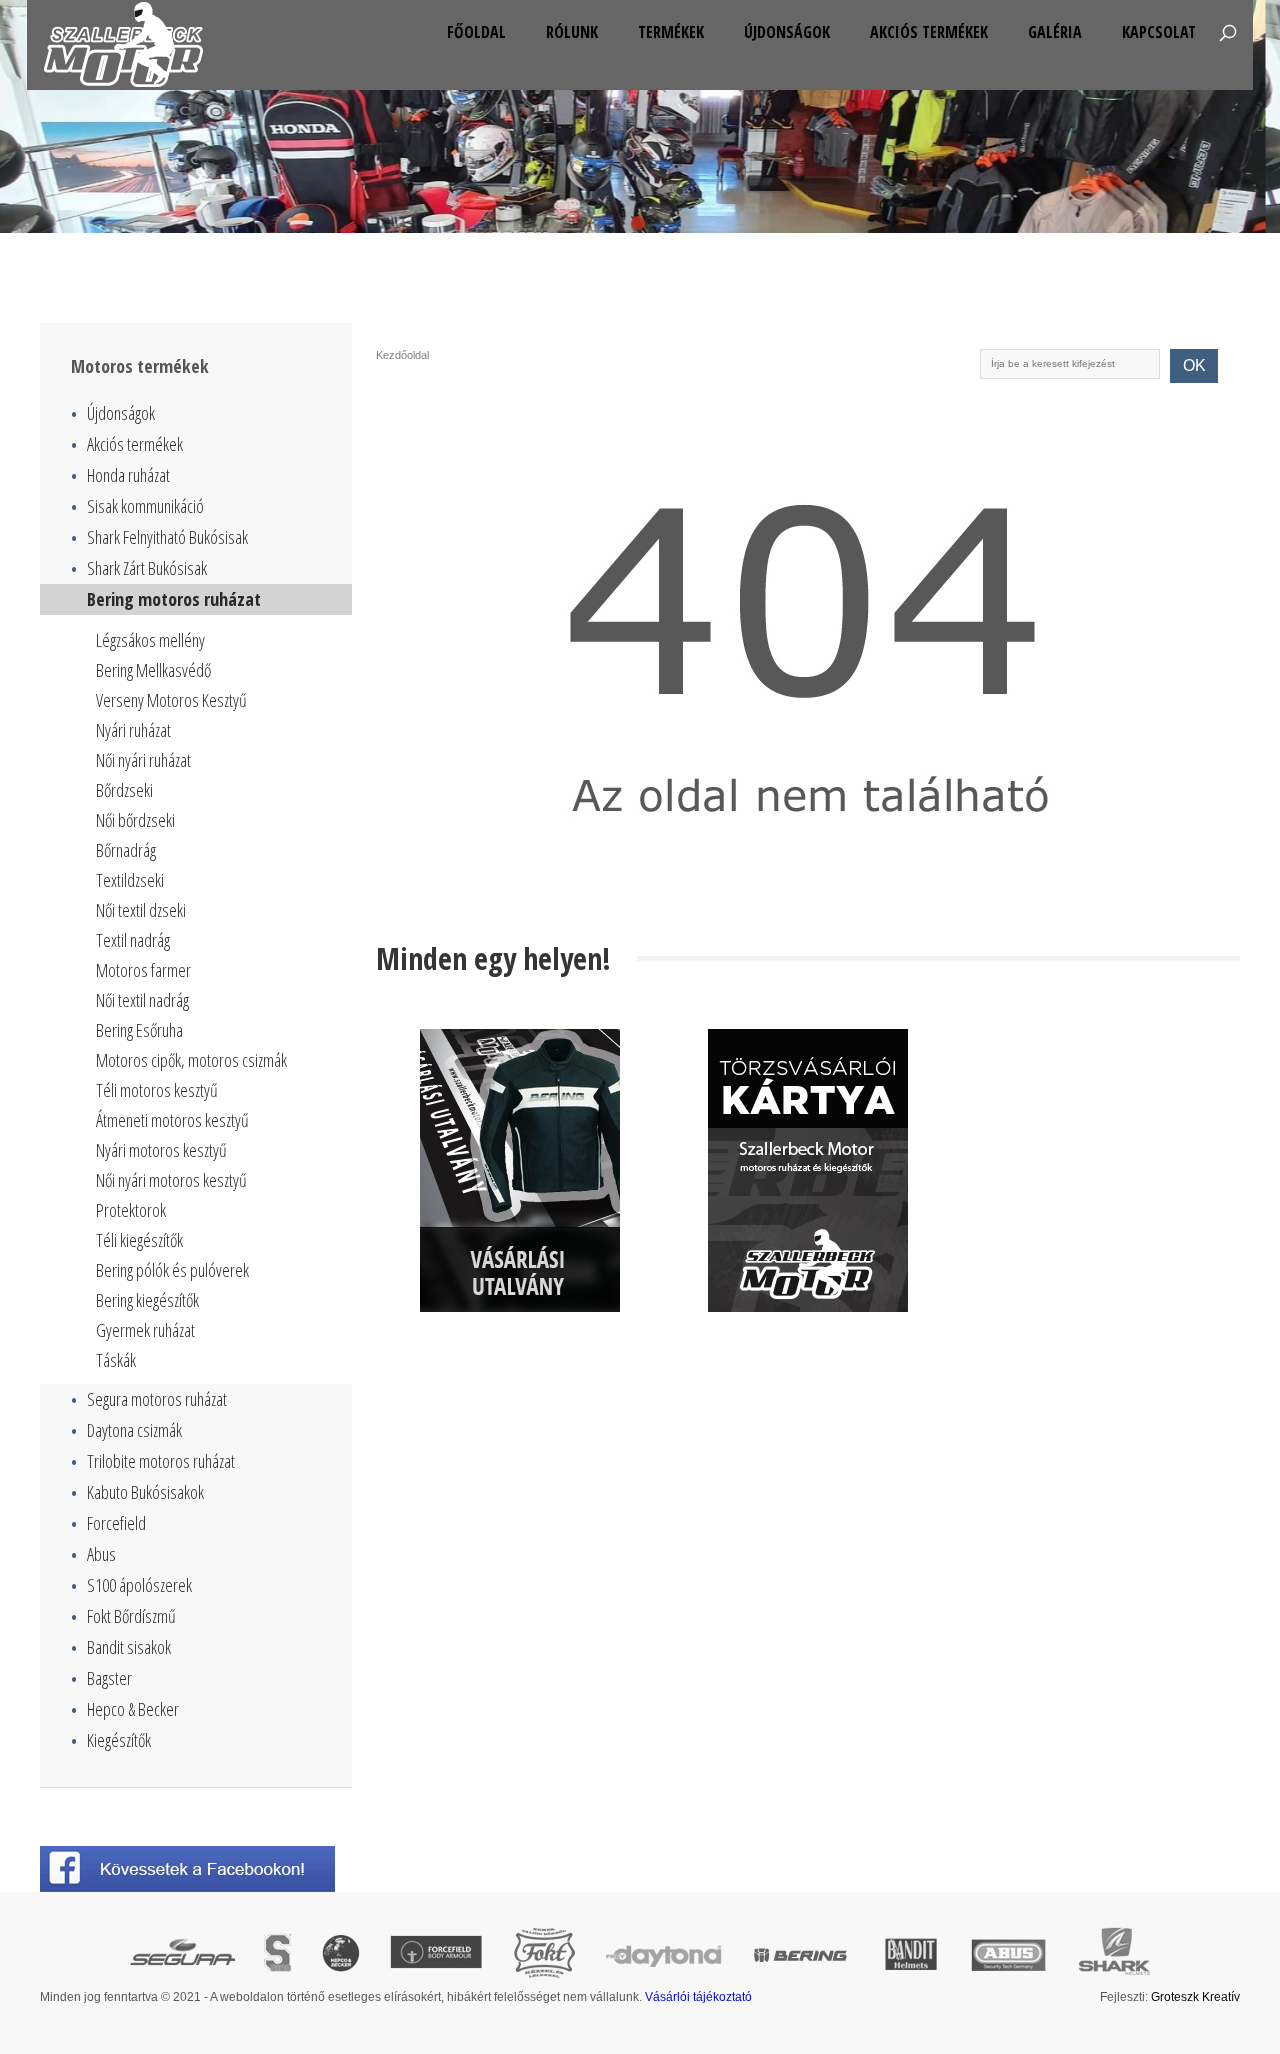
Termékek (671, 32)
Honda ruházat (120, 475)
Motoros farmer (143, 970)
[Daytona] (664, 1954)
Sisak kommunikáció (137, 506)
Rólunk (572, 32)
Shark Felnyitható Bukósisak (159, 537)
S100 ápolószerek (131, 1585)
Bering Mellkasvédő (153, 670)
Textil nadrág (133, 940)
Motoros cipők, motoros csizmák (191, 1060)
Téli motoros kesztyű (157, 1090)
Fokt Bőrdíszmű (123, 1616)
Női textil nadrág (142, 1000)
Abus (93, 1554)
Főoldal (476, 32)
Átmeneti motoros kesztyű (172, 1120)
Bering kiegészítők (147, 1300)
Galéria (1055, 32)
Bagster (101, 1678)
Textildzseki (130, 880)
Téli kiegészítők (139, 1240)
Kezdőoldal (402, 355)
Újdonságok (787, 32)
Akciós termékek (929, 32)
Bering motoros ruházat (166, 599)
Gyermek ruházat (145, 1330)
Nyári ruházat (133, 730)
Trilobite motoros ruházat (153, 1461)
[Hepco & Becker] (340, 1954)
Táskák (116, 1360)
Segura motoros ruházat (149, 1399)
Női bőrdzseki (135, 820)
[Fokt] (544, 1954)
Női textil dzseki (141, 910)
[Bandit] (910, 1954)
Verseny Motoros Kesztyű (171, 700)
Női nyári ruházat (143, 760)
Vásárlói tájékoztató (698, 1997)
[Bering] (802, 1954)
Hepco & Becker (125, 1709)
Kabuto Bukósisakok (137, 1492)
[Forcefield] (436, 1954)
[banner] (520, 1170)
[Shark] (1114, 1954)
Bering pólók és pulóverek (172, 1270)
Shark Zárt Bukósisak (139, 568)
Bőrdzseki (124, 790)
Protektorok (131, 1210)
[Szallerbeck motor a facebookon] (196, 1869)
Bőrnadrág (126, 850)
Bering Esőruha (139, 1030)
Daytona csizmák (126, 1430)
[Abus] (1008, 1954)
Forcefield (108, 1523)
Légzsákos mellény (150, 640)
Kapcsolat (1159, 32)
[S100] (277, 1954)
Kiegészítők (111, 1740)
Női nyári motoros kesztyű (171, 1180)
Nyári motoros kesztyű (161, 1150)
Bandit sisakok (121, 1647)
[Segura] (182, 1954)
